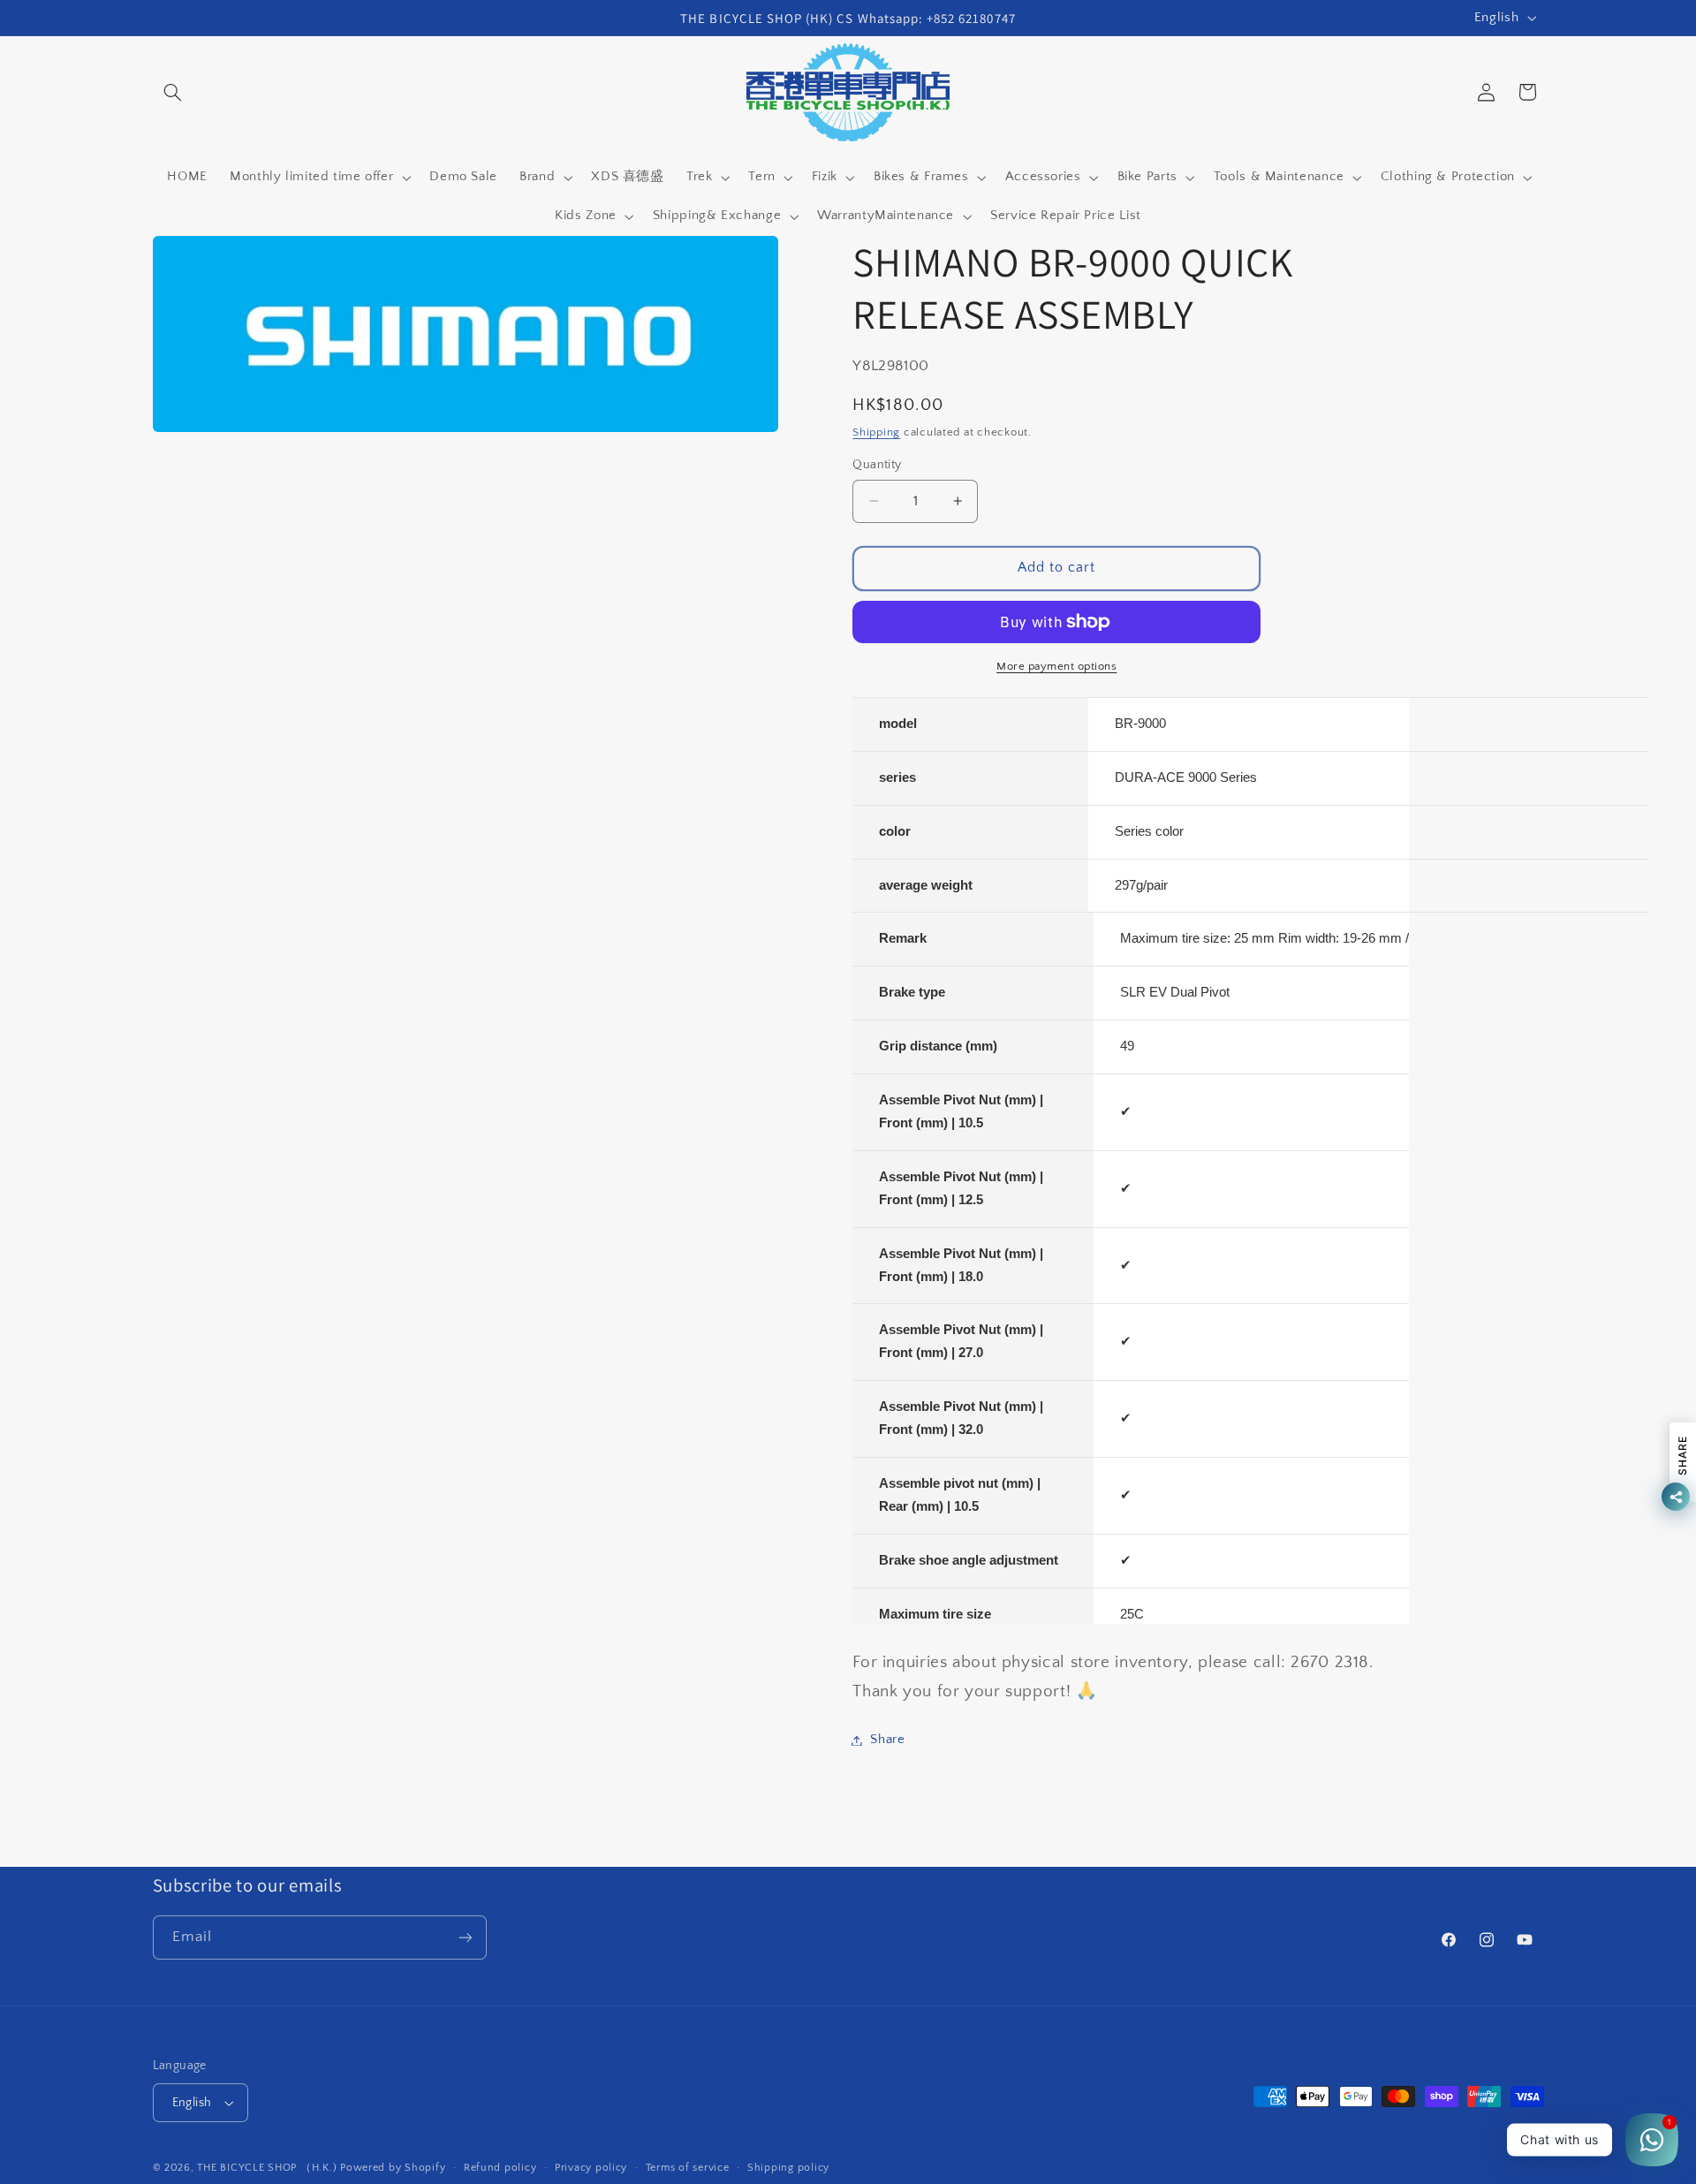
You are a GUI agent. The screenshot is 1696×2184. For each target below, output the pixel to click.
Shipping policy (788, 2168)
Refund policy (500, 2168)
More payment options (1057, 666)
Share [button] (887, 1740)
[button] (173, 92)
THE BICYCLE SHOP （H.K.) (269, 2168)
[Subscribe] (465, 1937)
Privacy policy (591, 2168)
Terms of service (688, 2168)
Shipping (876, 432)
